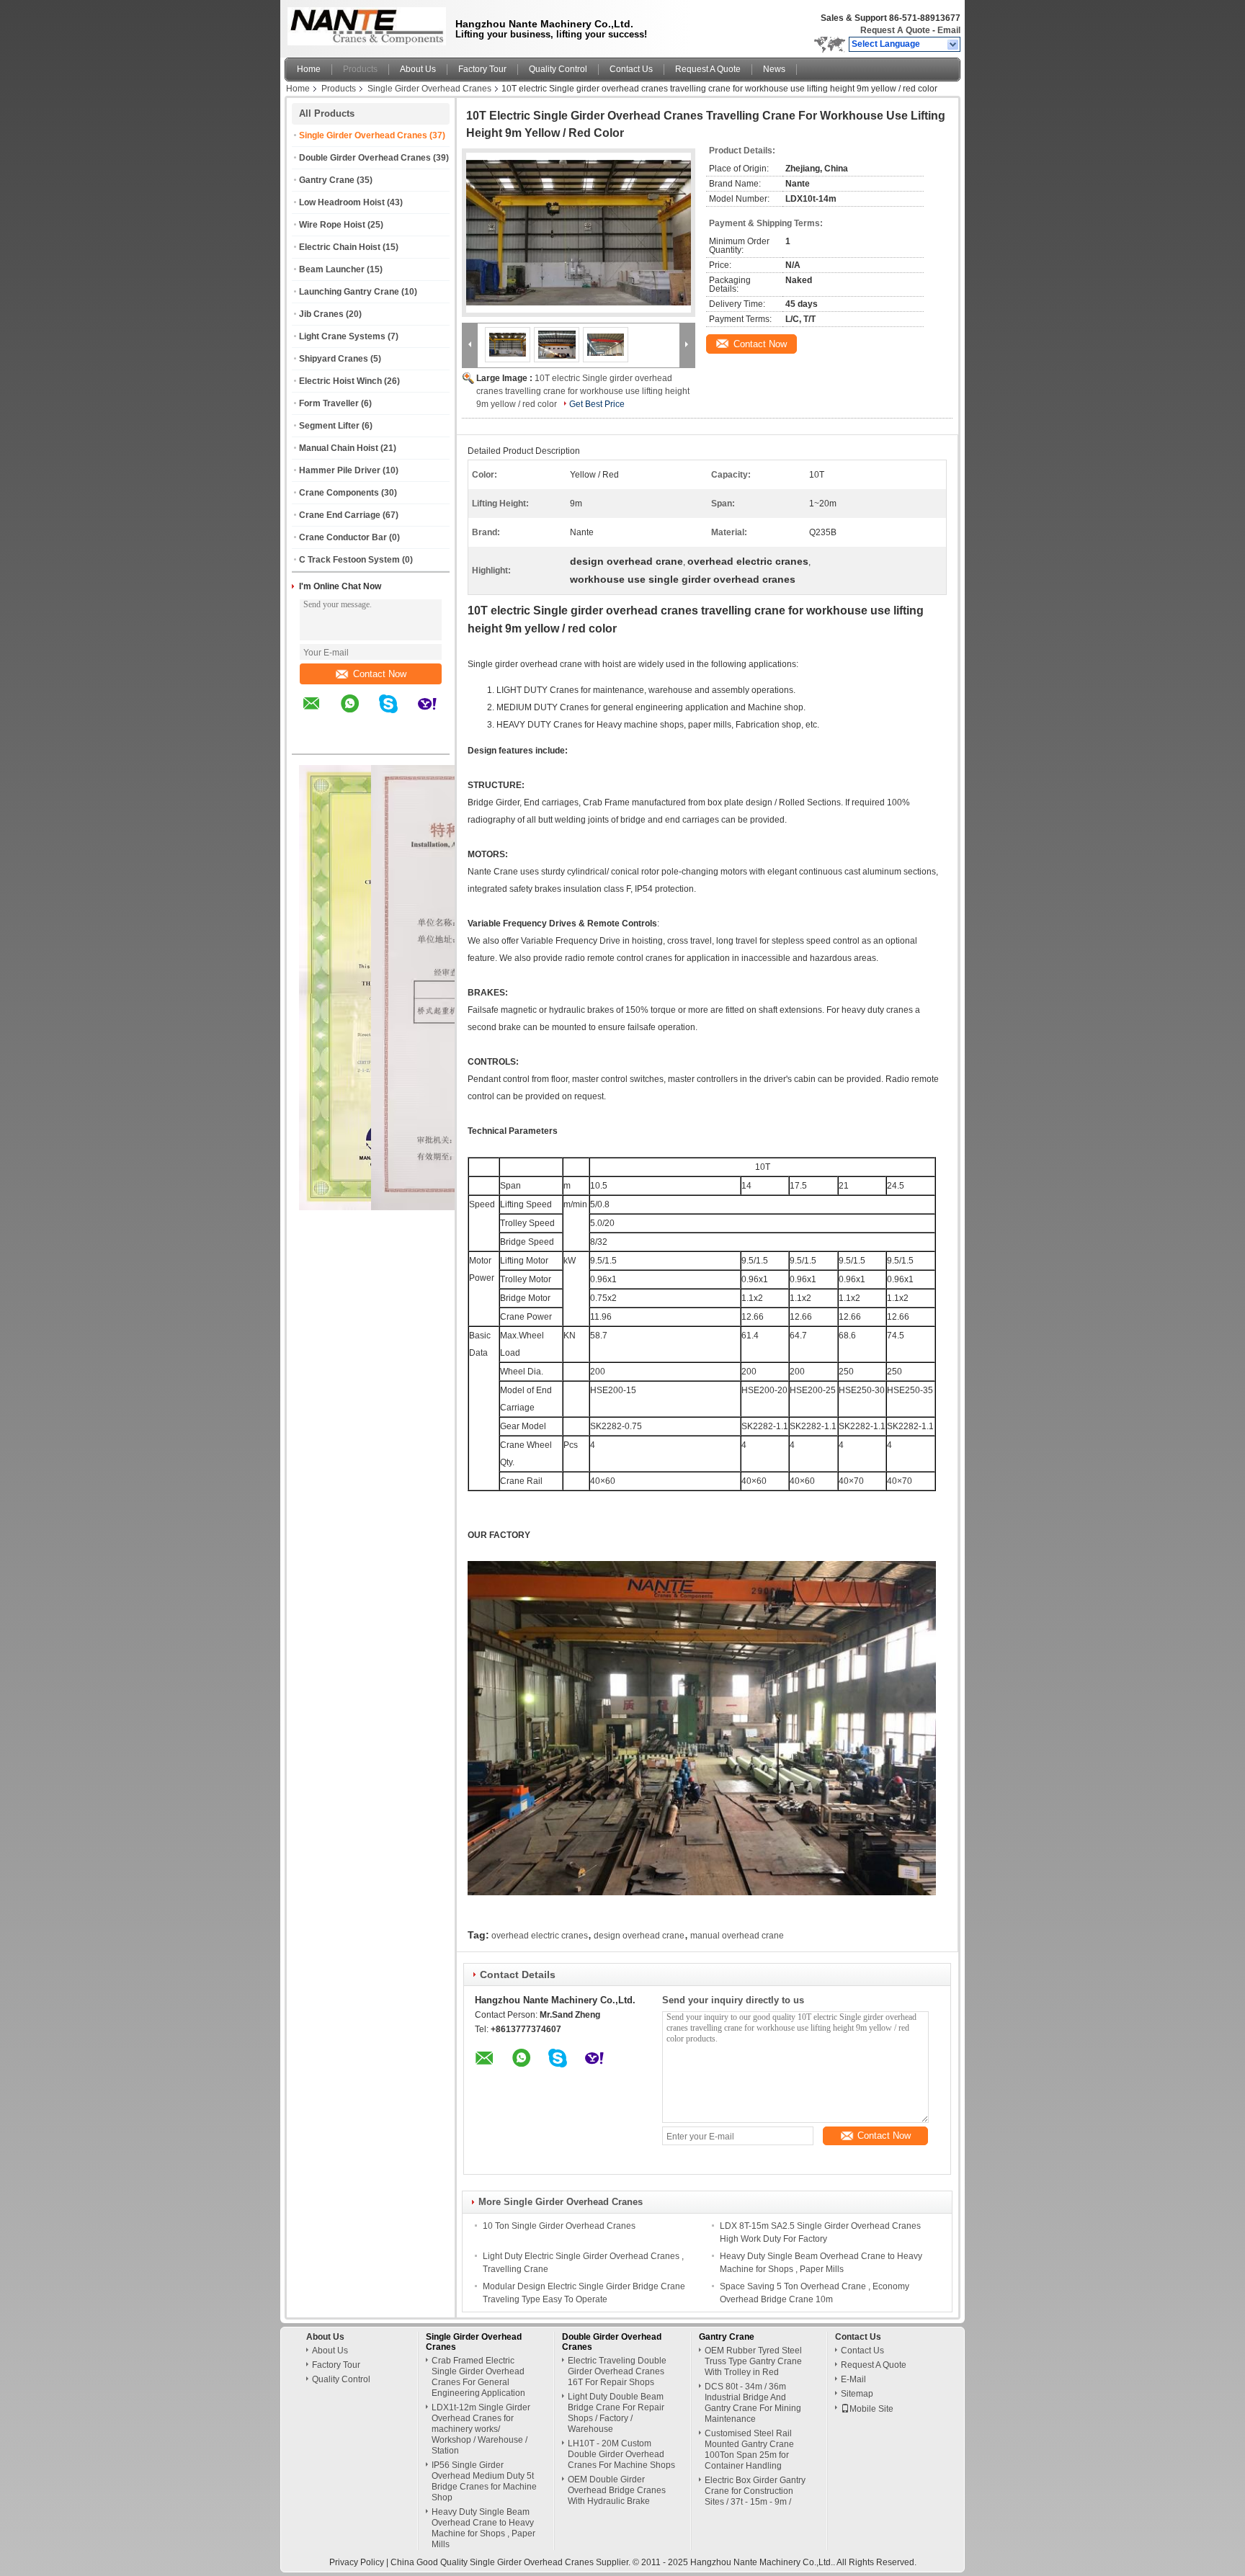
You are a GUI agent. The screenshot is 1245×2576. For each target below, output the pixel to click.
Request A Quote (895, 30)
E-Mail (853, 2379)
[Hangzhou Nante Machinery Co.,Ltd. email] (321, 714)
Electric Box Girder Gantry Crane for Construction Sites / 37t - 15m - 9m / (755, 2491)
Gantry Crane (327, 180)
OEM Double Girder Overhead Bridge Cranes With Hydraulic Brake (617, 2490)
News (774, 69)
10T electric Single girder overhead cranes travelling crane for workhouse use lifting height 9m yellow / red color (583, 391)
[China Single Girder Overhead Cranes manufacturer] (363, 25)
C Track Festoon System (349, 560)
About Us (418, 69)
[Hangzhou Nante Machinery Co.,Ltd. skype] (397, 714)
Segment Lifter (329, 426)
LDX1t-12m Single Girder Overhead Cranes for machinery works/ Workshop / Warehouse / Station (481, 2429)
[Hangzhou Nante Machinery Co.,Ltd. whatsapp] (359, 714)
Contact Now (380, 674)
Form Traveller (329, 403)
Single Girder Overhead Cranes (429, 89)
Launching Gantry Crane (349, 292)
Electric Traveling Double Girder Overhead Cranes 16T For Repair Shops (617, 2371)
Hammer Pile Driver (340, 470)
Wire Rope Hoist (332, 225)
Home (309, 69)
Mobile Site (871, 2409)
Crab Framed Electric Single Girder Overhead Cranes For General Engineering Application (478, 2377)
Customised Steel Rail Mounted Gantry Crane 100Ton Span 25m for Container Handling (749, 2450)
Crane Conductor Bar (343, 537)
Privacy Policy (357, 2562)
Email (949, 30)
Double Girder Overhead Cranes (365, 158)
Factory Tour (482, 69)
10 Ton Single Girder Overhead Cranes (559, 2226)
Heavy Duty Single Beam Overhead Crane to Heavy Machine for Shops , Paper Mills (483, 2528)
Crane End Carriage (340, 515)
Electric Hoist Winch (340, 381)
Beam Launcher (332, 269)
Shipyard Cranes (334, 359)
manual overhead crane (737, 1936)
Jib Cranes (321, 314)
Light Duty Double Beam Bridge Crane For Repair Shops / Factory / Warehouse (616, 2413)
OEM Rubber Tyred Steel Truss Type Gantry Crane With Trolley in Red (753, 2361)
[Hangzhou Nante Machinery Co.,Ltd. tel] (312, 741)
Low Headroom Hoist (342, 202)
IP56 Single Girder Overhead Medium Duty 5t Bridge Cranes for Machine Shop (484, 2481)
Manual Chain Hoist (339, 448)
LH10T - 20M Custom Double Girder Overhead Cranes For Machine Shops (621, 2454)
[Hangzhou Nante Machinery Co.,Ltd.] (954, 45)
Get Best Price (597, 404)
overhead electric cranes (540, 1936)
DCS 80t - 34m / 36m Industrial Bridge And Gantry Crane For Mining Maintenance (753, 2403)
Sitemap (857, 2394)
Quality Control (558, 69)
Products (360, 69)
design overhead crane (639, 1936)
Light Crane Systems (342, 336)
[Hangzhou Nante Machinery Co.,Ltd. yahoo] (436, 714)
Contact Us (631, 69)
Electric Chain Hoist (340, 247)
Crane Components (339, 493)
